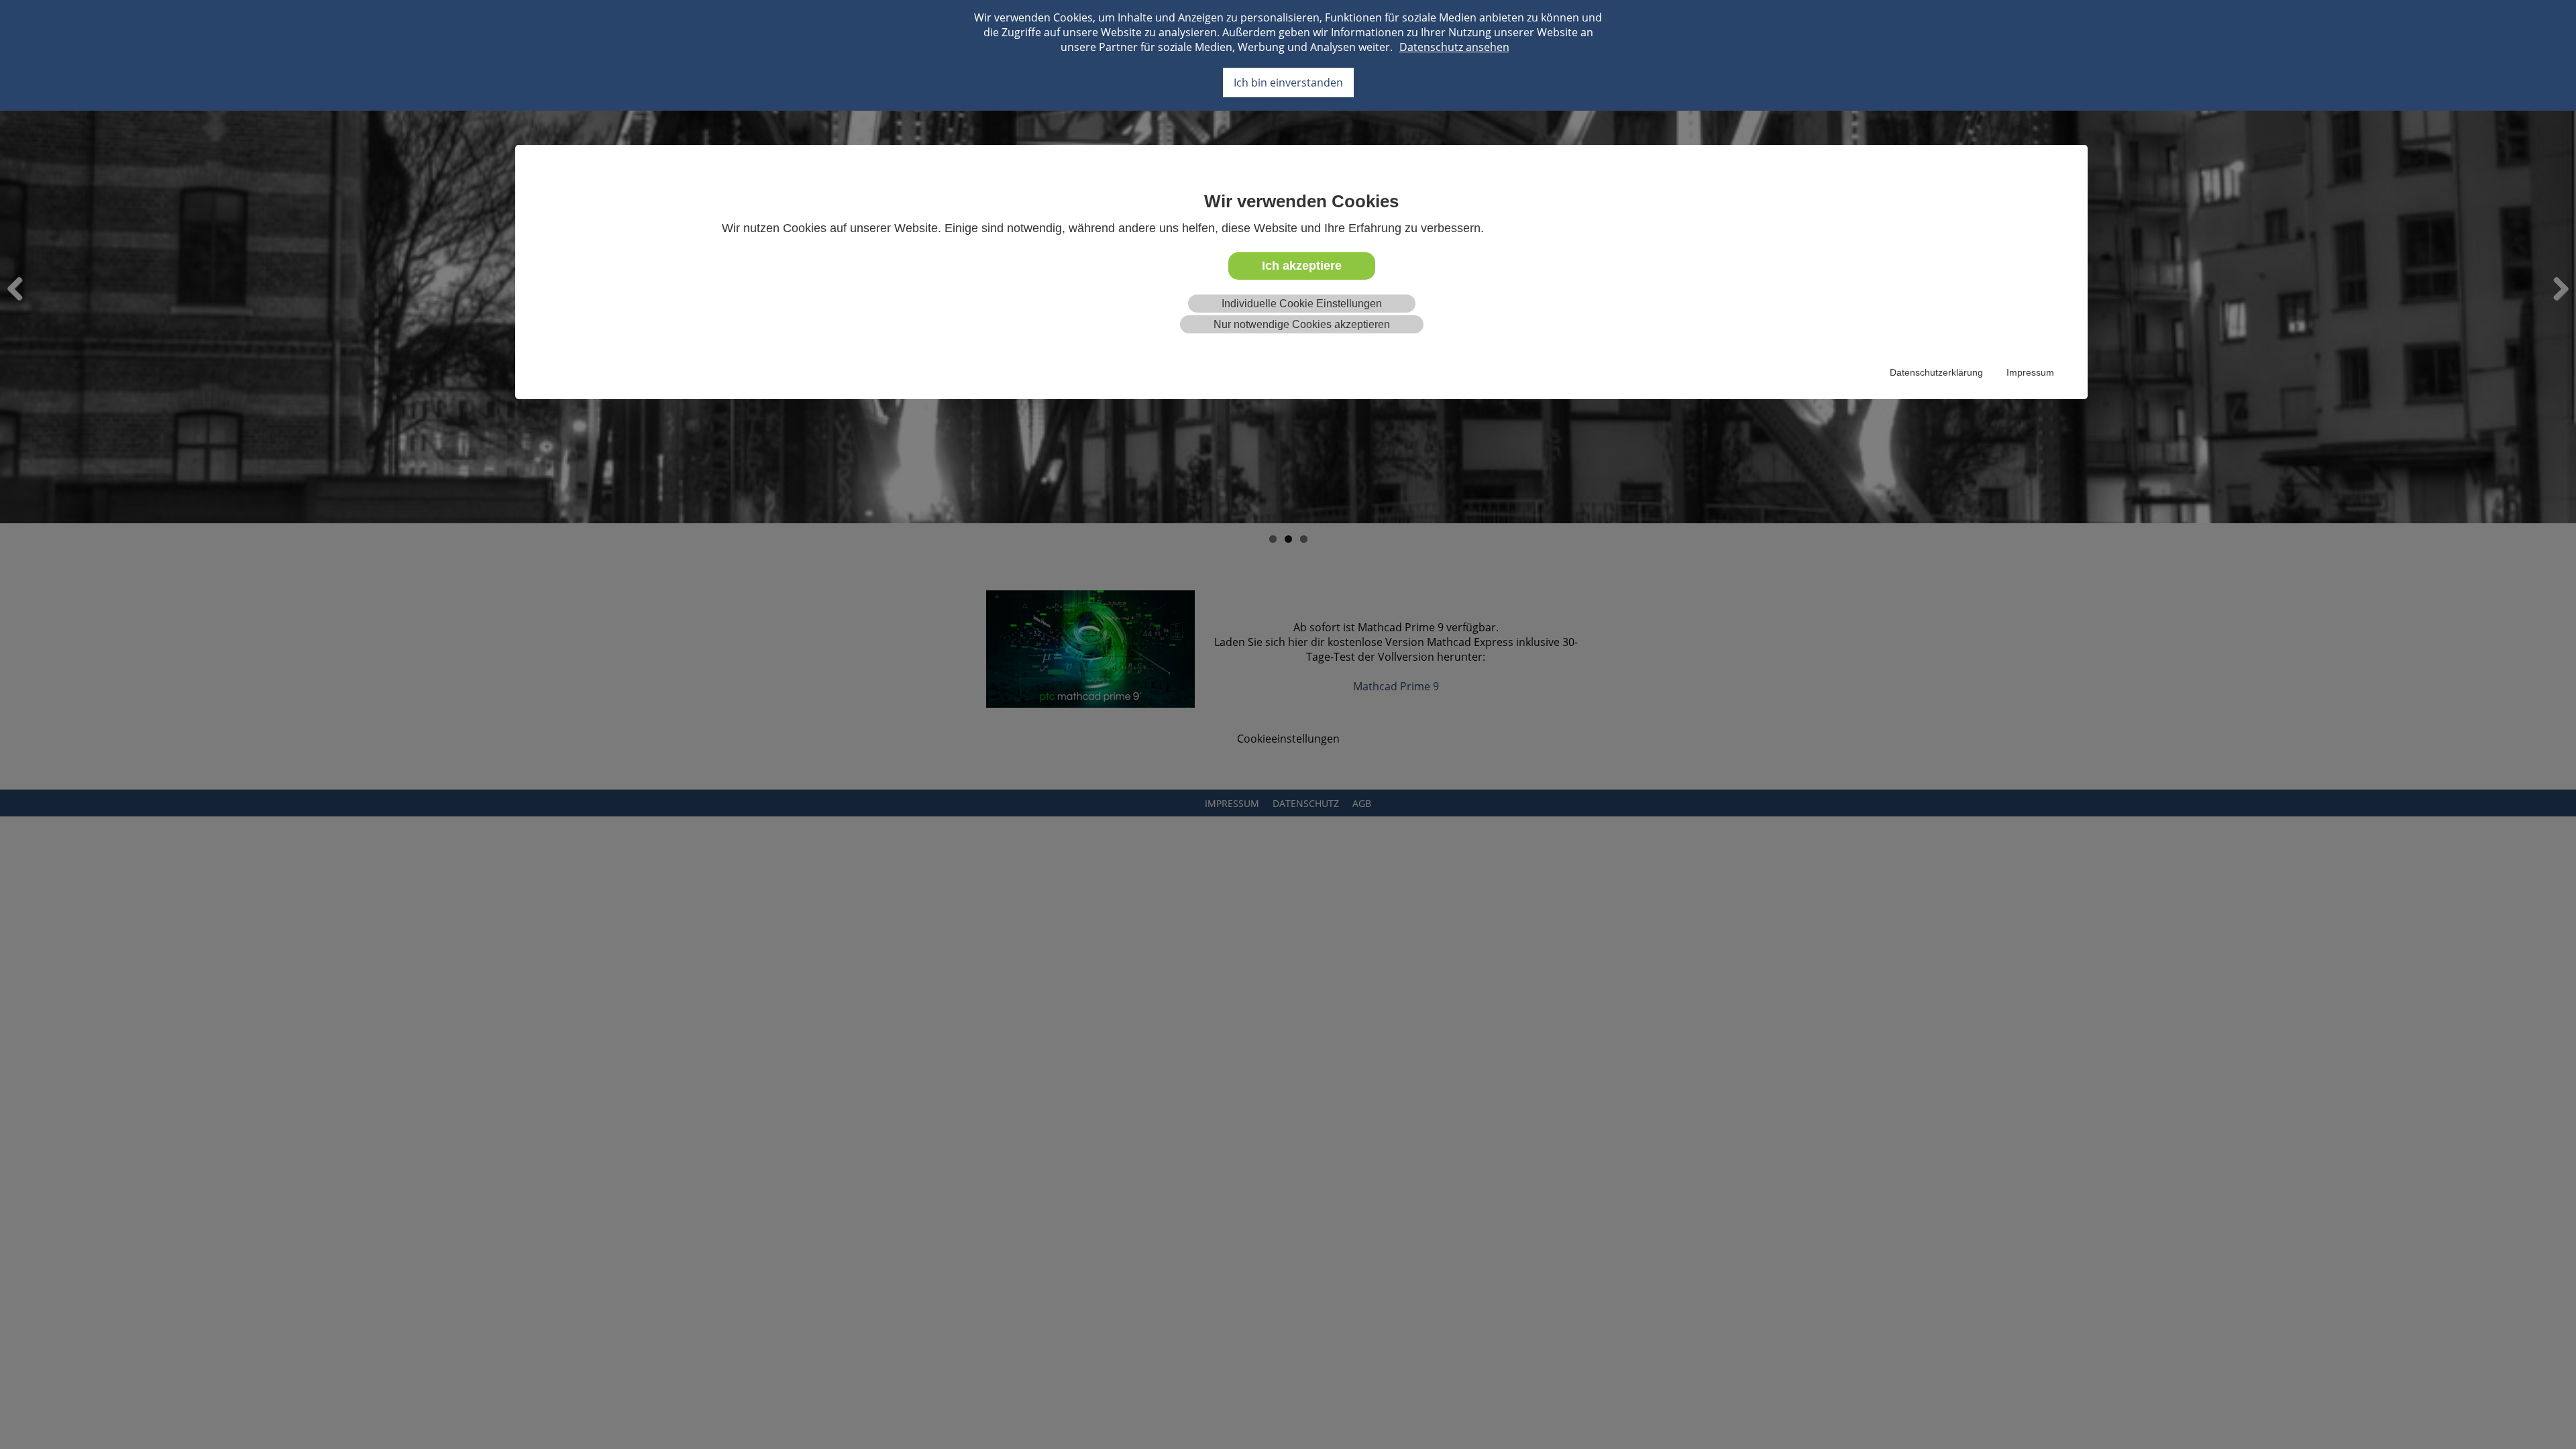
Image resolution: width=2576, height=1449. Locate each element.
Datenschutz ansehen (1454, 47)
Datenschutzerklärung (1936, 372)
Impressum (2030, 372)
